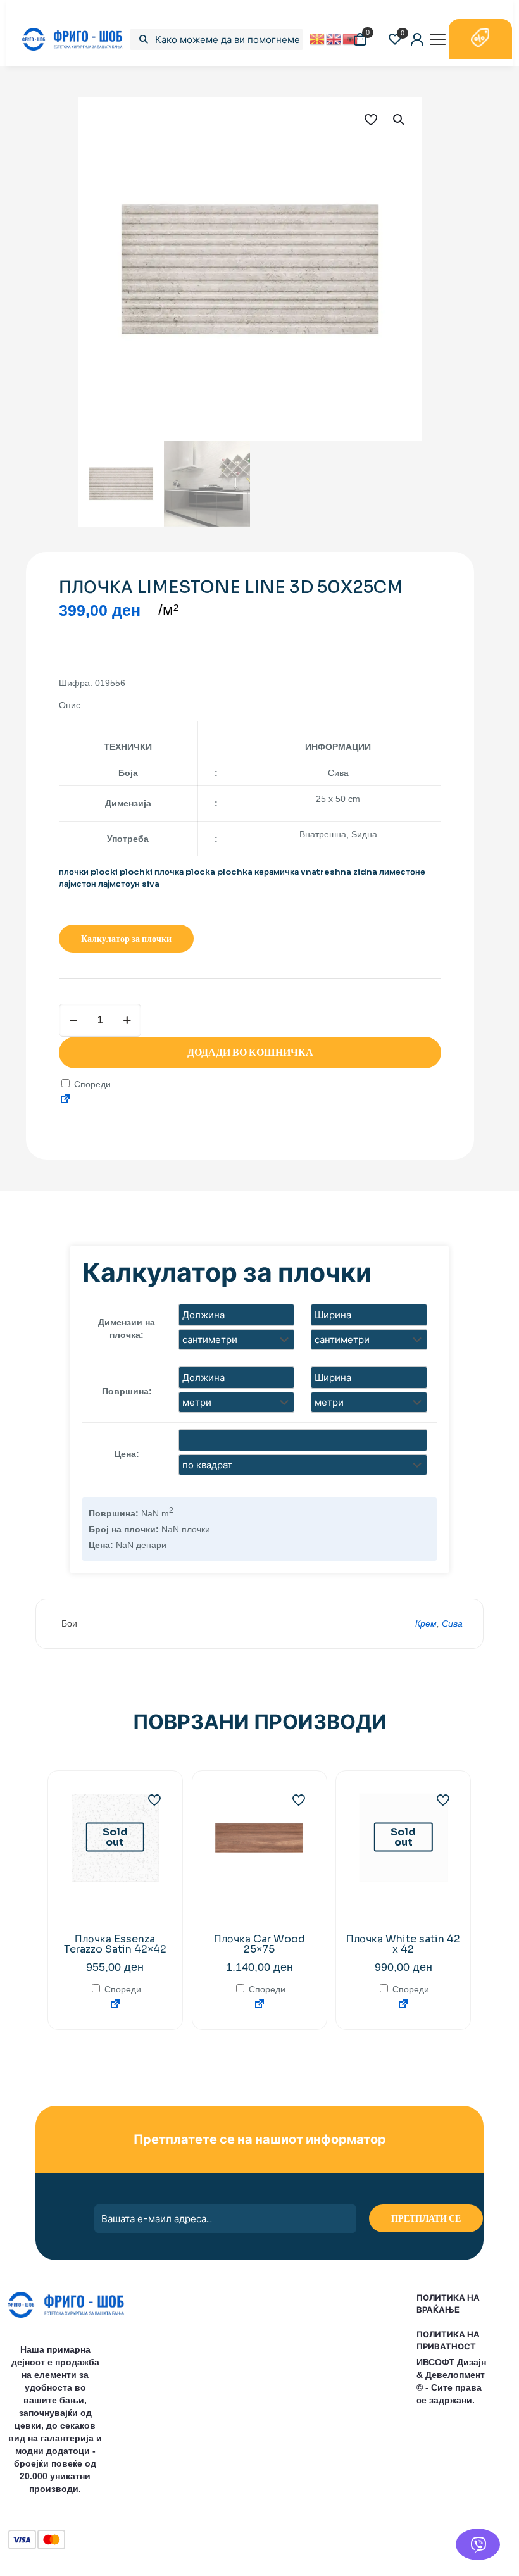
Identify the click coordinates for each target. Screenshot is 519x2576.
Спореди (91, 1084)
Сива (452, 1623)
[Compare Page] (65, 1100)
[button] (399, 120)
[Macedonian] (318, 39)
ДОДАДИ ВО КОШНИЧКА (250, 1052)
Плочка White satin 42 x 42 (403, 1944)
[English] (334, 39)
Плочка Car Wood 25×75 (259, 1944)
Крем (426, 1623)
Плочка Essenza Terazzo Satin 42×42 (115, 1944)
